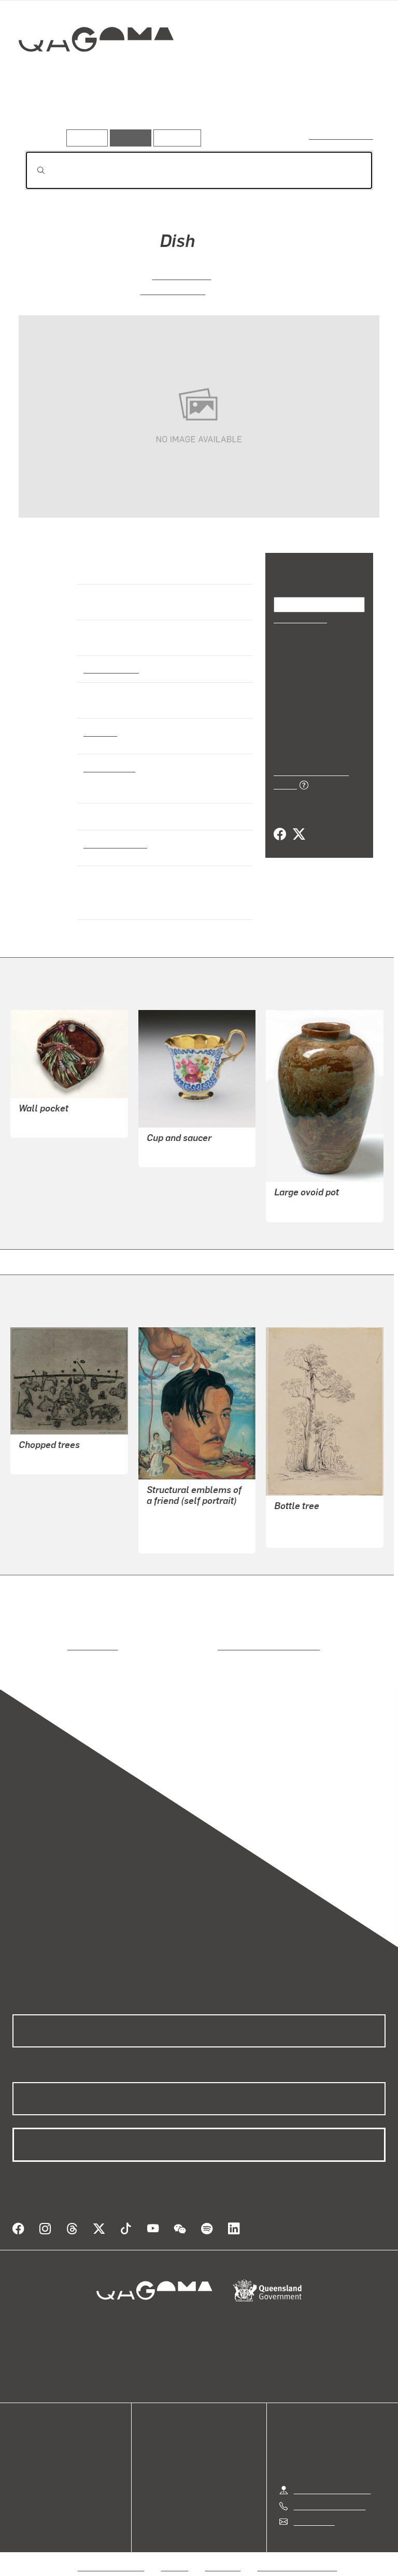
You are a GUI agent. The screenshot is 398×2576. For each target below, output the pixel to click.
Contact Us (314, 2509)
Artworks (47, 113)
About (23, 2487)
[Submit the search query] (33, 170)
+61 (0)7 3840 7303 (330, 2493)
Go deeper (150, 113)
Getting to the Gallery (332, 2477)
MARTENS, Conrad (309, 1521)
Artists (97, 113)
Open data (31, 2437)
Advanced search (342, 135)
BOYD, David (181, 275)
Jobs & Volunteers (111, 2555)
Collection (97, 72)
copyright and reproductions (225, 1646)
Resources (175, 137)
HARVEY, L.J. (298, 1207)
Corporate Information (297, 2555)
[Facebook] (280, 810)
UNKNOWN (167, 1153)
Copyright (223, 2555)
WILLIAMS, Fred (48, 1460)
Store (22, 2462)
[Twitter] (298, 810)
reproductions (50, 1646)
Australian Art (111, 668)
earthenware (108, 767)
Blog (21, 2474)
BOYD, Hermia (173, 290)
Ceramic (100, 731)
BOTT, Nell (39, 1123)
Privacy (175, 2555)
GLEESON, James (180, 1526)
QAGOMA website (45, 2449)
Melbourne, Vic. (113, 843)
